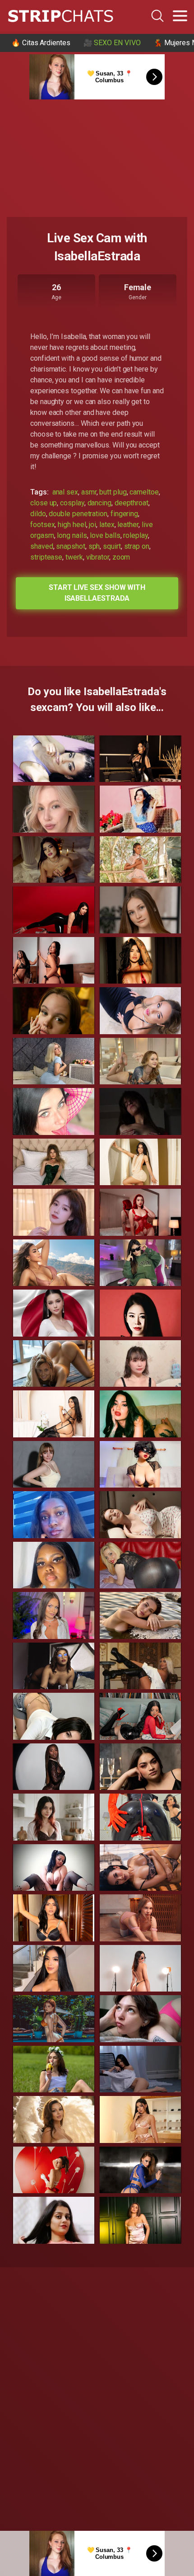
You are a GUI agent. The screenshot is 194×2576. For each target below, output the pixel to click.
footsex (42, 525)
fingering (124, 514)
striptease (46, 557)
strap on (137, 546)
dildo (38, 514)
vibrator (98, 557)
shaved (42, 546)
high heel (72, 525)
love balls (105, 535)
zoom (121, 557)
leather (128, 525)
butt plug (113, 492)
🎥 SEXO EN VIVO (112, 43)
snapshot (70, 546)
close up (44, 503)
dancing (99, 503)
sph (94, 546)
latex (107, 525)
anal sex (65, 492)
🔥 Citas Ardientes (41, 43)
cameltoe (144, 492)
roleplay (135, 535)
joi (92, 525)
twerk (74, 557)
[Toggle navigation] (180, 16)
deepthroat (132, 503)
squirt (112, 546)
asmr (89, 492)
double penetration (78, 514)
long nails (72, 535)
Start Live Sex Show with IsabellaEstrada (97, 593)
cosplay (72, 503)
